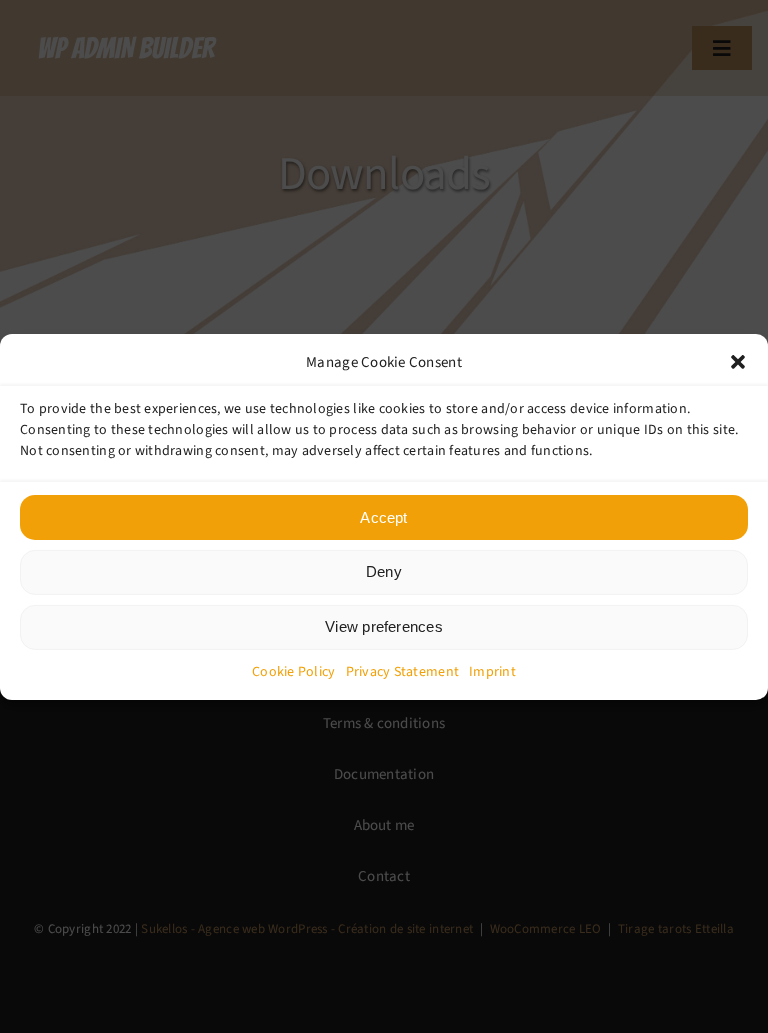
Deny (384, 571)
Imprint (492, 671)
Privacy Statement (403, 671)
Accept (383, 516)
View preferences (384, 626)
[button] (738, 362)
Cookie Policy (294, 671)
